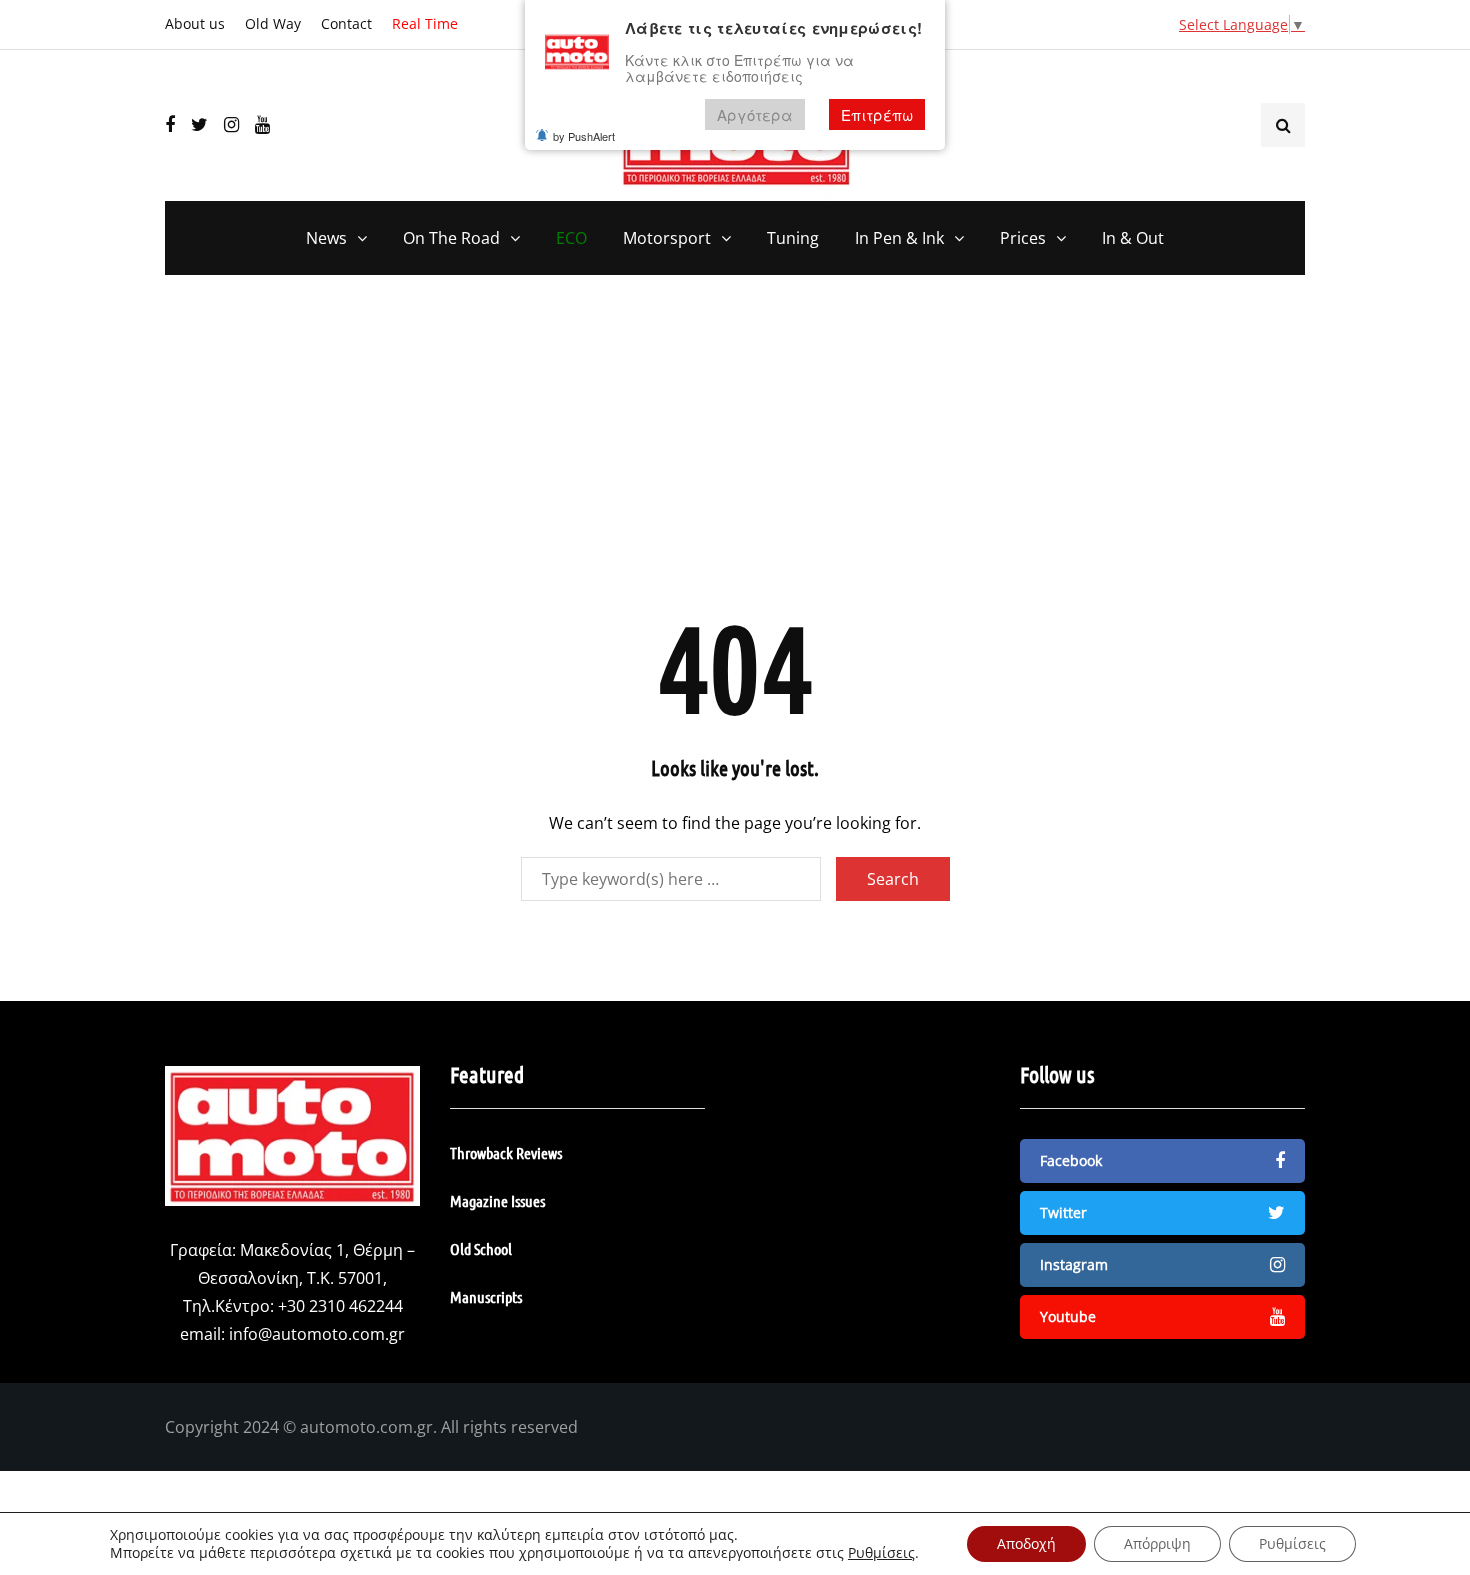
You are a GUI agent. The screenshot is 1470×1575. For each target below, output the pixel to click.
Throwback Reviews (506, 1152)
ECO (571, 238)
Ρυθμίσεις (881, 1553)
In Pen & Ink (899, 238)
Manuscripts (486, 1296)
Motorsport (667, 238)
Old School (481, 1248)
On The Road (451, 238)
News (326, 238)
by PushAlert (584, 136)
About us (195, 23)
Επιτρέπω (877, 114)
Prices (1023, 238)
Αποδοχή (1026, 1543)
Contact (346, 23)
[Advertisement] (735, 455)
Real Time (425, 23)
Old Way (273, 23)
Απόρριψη (1157, 1543)
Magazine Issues (497, 1200)
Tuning (793, 238)
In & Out (1133, 238)
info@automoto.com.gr (317, 1334)
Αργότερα (755, 114)
